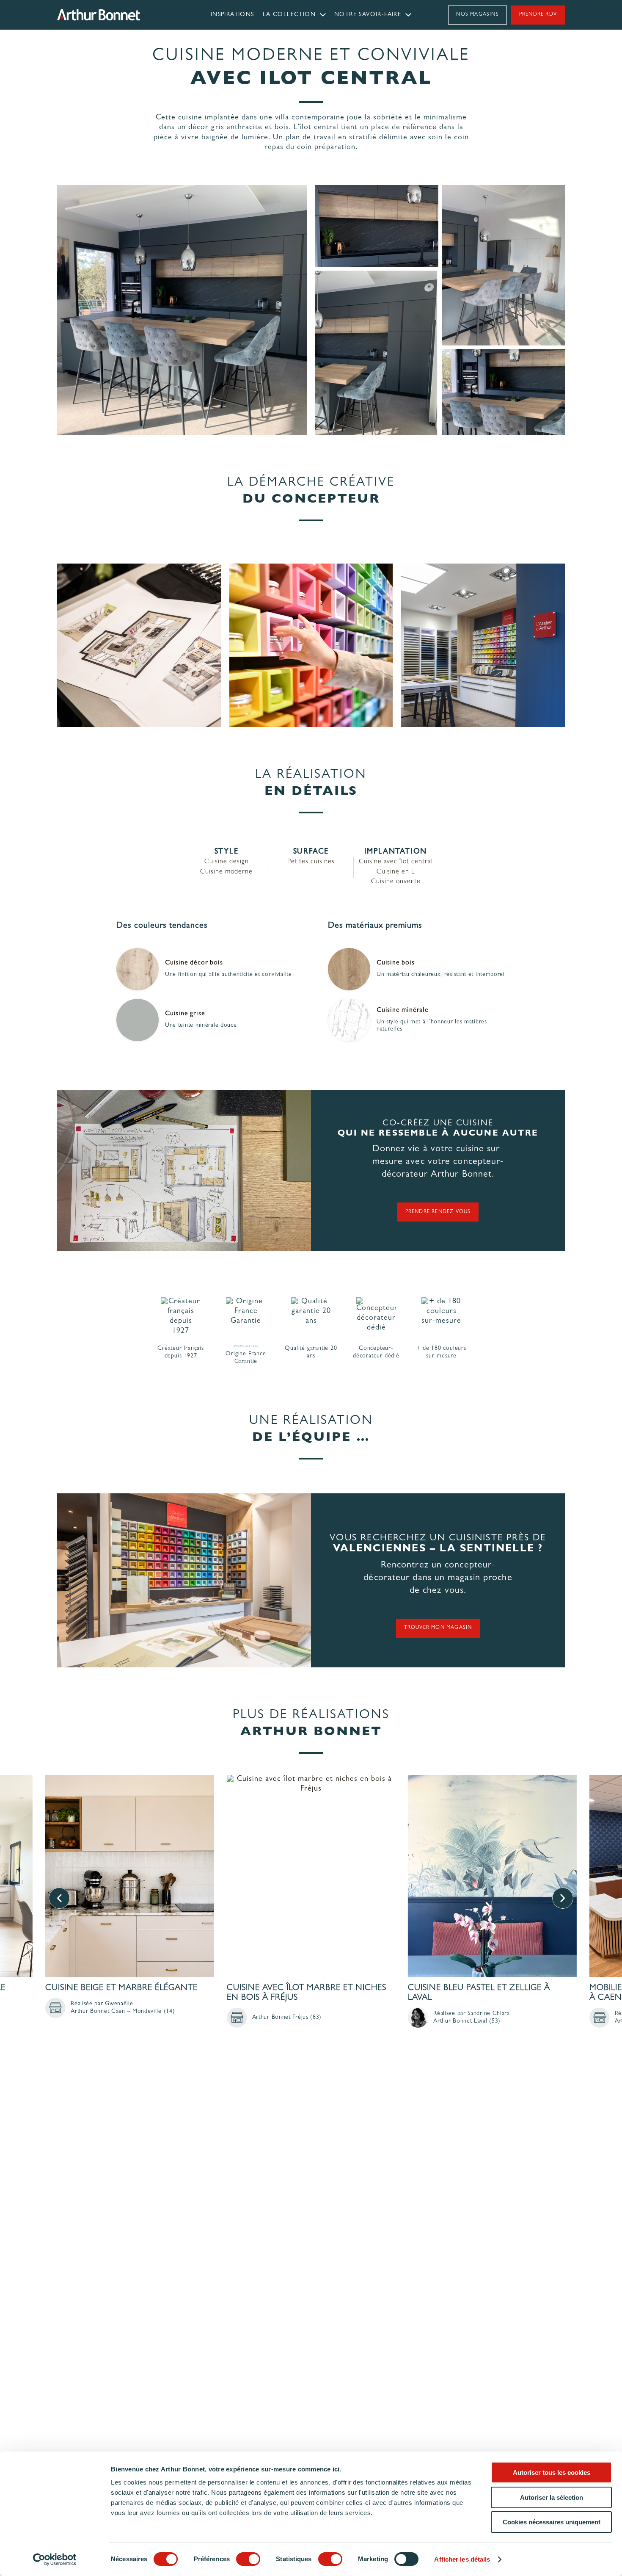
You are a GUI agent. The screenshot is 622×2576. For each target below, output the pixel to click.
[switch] (248, 2559)
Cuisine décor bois (194, 963)
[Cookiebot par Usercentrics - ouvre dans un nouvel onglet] (55, 2559)
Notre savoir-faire (368, 15)
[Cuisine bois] (349, 969)
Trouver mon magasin (438, 1628)
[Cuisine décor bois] (138, 969)
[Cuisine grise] (138, 1020)
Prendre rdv (538, 15)
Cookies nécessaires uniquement (552, 2522)
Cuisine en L (396, 872)
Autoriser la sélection (552, 2497)
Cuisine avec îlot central (396, 862)
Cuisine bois (396, 963)
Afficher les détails (462, 2559)
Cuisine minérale (403, 1011)
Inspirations (233, 15)
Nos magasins (477, 15)
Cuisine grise (185, 1014)
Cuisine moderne (226, 872)
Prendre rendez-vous (438, 1212)
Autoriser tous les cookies (552, 2472)
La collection (289, 15)
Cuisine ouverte (396, 882)
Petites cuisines (311, 862)
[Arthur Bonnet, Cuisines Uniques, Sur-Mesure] (121, 15)
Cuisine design (227, 862)
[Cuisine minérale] (349, 1020)
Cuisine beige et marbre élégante (121, 1988)
